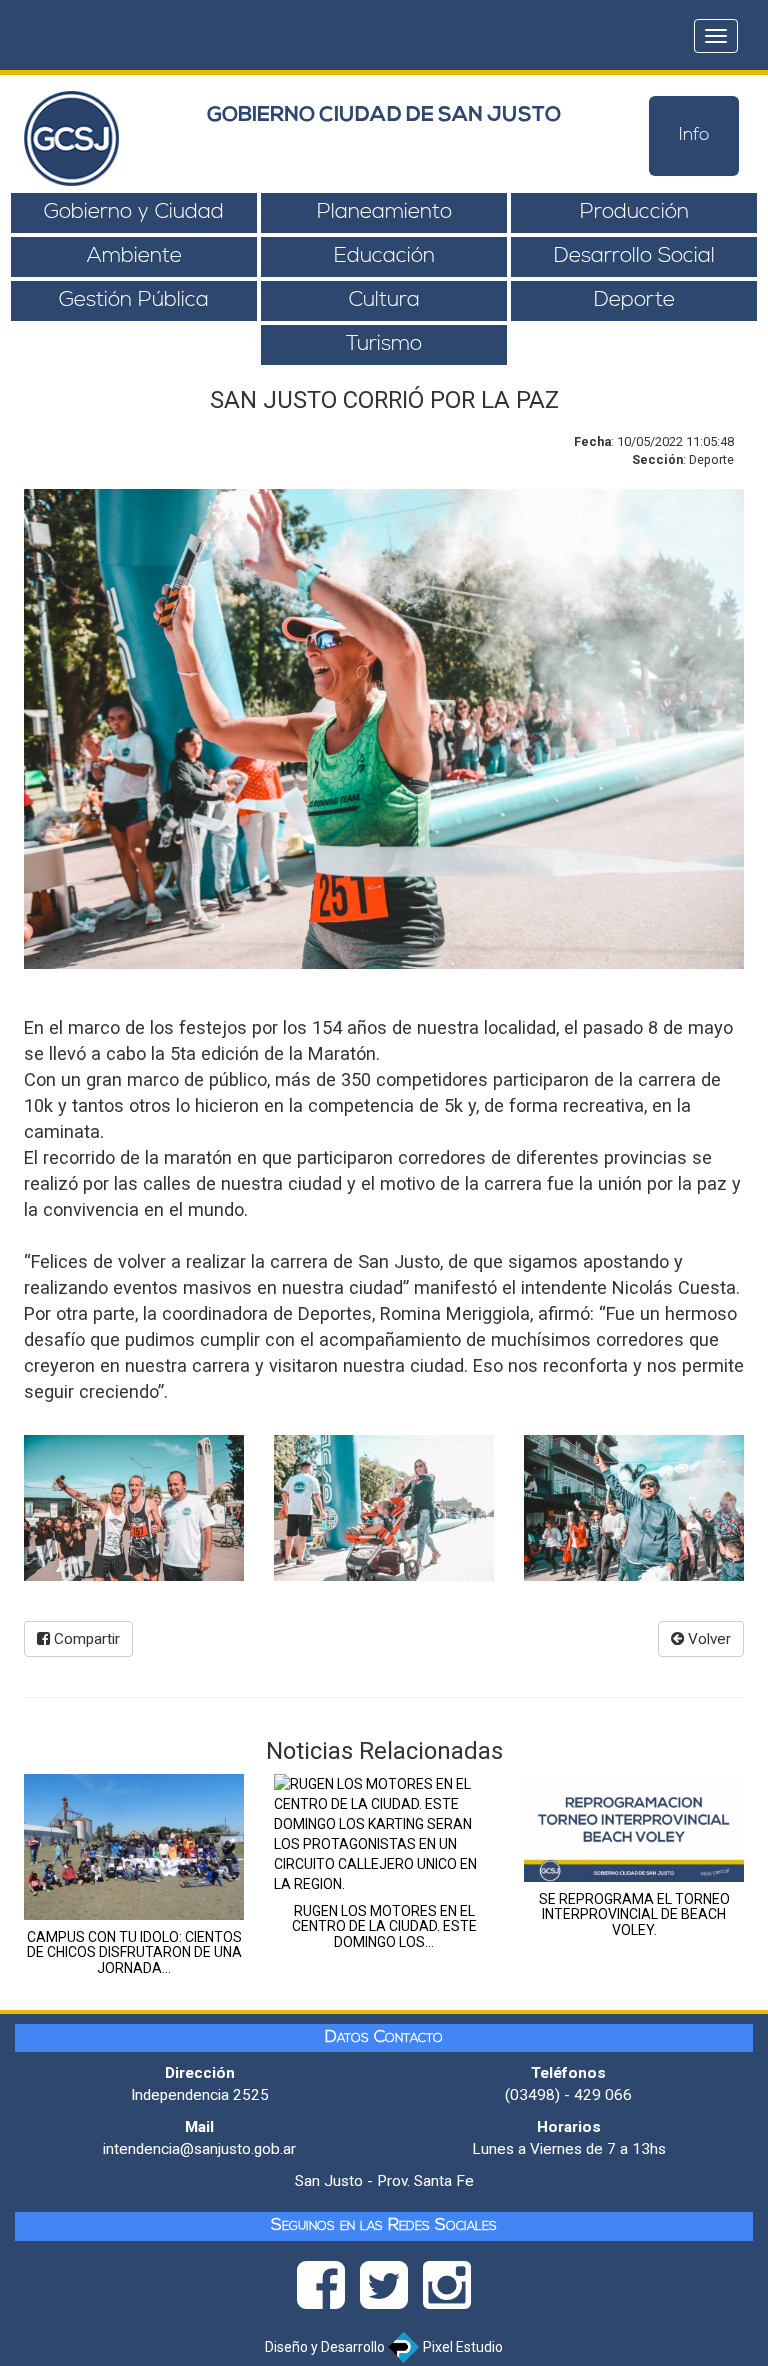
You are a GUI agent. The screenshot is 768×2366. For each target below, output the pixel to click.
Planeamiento (384, 212)
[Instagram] (447, 2291)
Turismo (384, 344)
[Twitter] (391, 2291)
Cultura (384, 300)
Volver (707, 1639)
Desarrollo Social (634, 256)
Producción (634, 212)
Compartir (85, 1639)
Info (694, 136)
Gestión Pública (134, 300)
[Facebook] (328, 2291)
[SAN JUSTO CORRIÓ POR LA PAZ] (134, 1508)
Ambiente (134, 256)
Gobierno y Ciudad (134, 212)
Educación (384, 256)
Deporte (634, 300)
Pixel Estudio (461, 2347)
